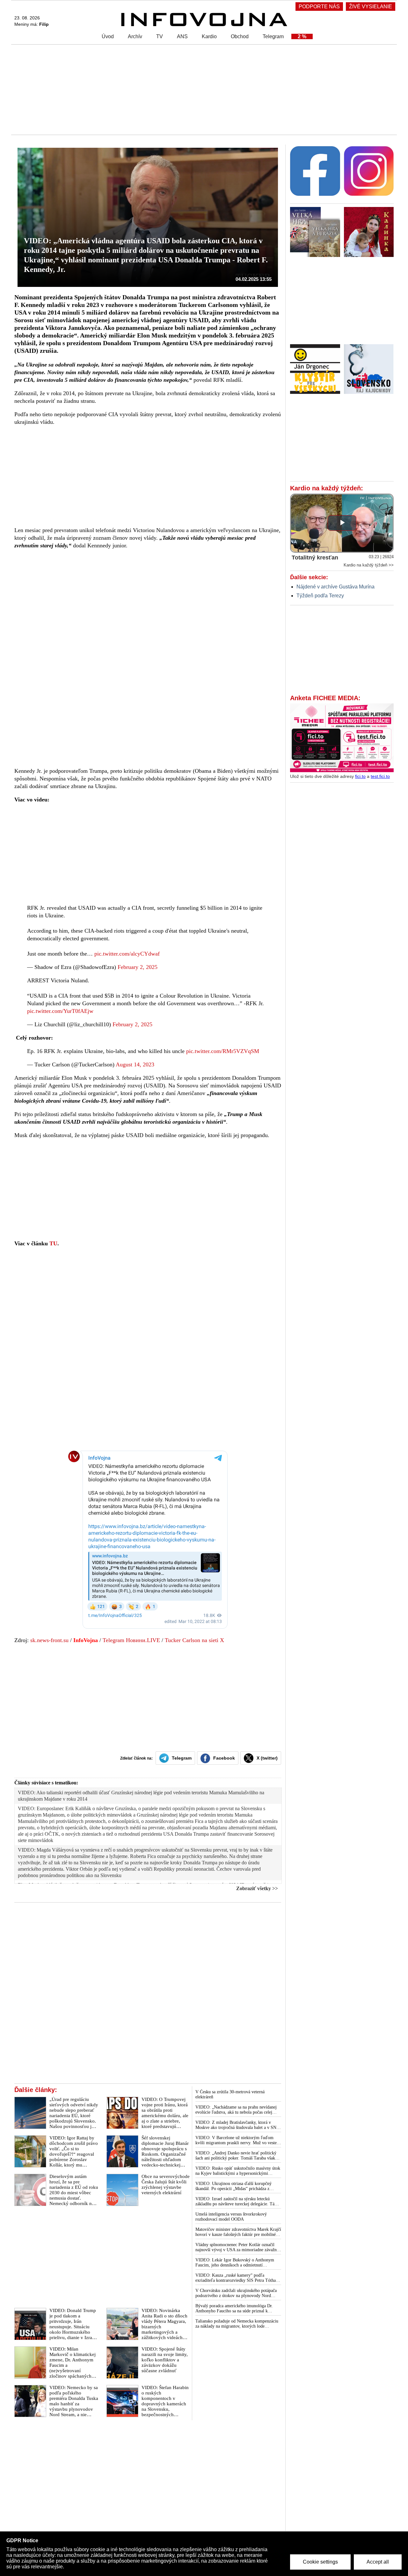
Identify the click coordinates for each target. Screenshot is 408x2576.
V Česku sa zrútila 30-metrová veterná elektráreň (230, 2094)
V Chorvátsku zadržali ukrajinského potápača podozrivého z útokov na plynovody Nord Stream (236, 2293)
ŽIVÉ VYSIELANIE (371, 7)
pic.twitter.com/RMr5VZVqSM (223, 1051)
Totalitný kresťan (315, 558)
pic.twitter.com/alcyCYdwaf (127, 954)
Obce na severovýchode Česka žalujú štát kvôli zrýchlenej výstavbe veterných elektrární (166, 2185)
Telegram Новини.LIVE (131, 1640)
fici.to (360, 776)
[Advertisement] (202, 89)
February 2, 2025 (138, 967)
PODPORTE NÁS (319, 7)
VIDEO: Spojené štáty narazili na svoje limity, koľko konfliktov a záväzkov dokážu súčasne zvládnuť (165, 2360)
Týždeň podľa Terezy (320, 596)
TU (53, 1243)
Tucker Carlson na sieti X (194, 1640)
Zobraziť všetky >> (257, 1888)
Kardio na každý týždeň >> (369, 565)
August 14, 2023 (135, 1064)
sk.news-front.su (49, 1640)
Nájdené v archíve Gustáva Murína (335, 587)
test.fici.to (380, 776)
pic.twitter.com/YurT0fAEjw (60, 1011)
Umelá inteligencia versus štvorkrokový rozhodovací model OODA (231, 2217)
